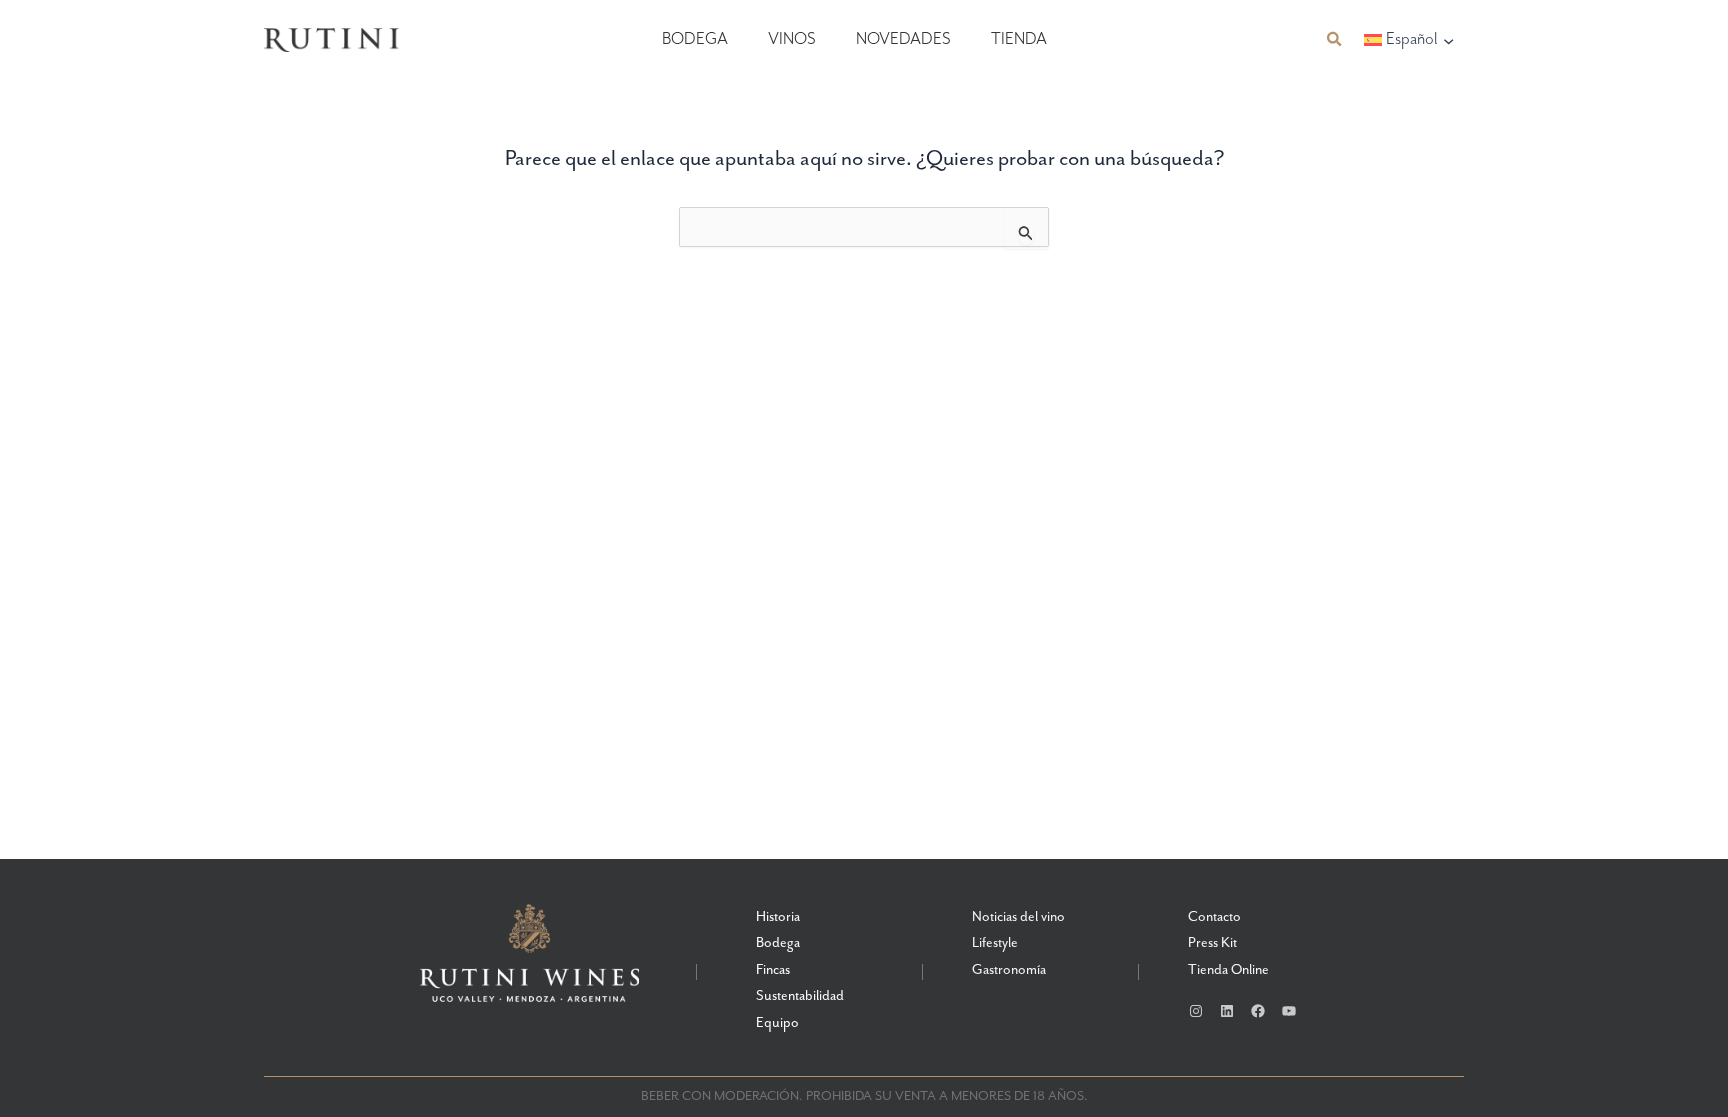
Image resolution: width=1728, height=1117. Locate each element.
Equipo (777, 1023)
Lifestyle (995, 943)
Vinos (792, 39)
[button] (1335, 39)
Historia (778, 917)
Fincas (773, 970)
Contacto (1214, 917)
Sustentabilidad (800, 996)
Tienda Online (1228, 970)
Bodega (695, 39)
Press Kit (1212, 943)
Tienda (1019, 39)
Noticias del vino (1018, 917)
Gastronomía (1009, 970)
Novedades (903, 39)
